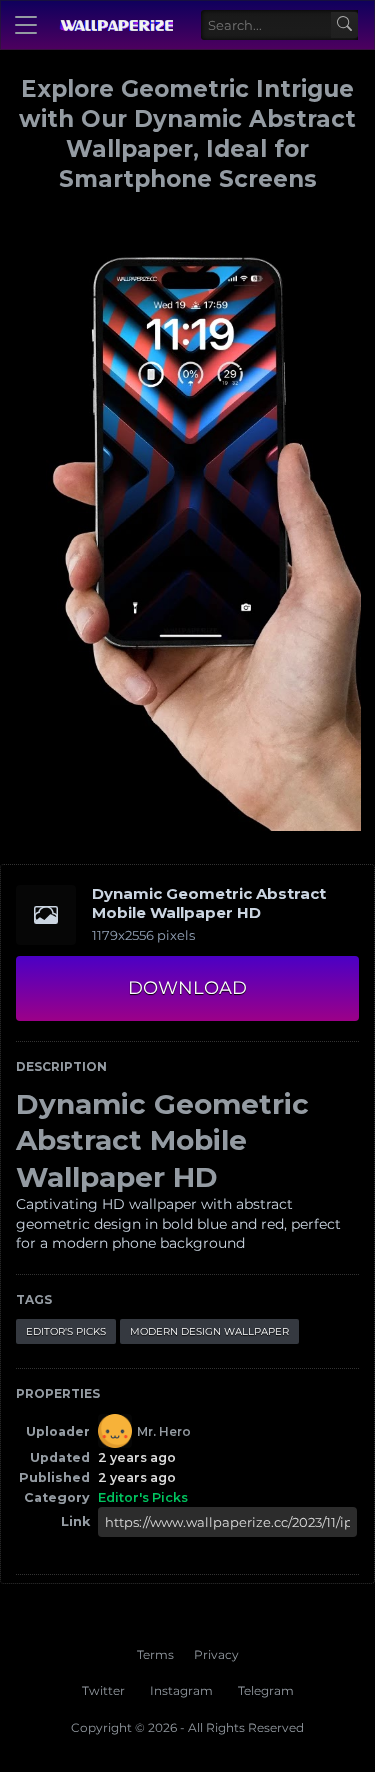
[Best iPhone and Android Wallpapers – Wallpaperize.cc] (116, 25)
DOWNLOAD (187, 988)
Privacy (216, 1654)
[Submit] (344, 25)
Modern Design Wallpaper (209, 1331)
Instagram (181, 1690)
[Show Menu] (26, 25)
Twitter (103, 1690)
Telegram (266, 1690)
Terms (155, 1654)
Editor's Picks (66, 1331)
